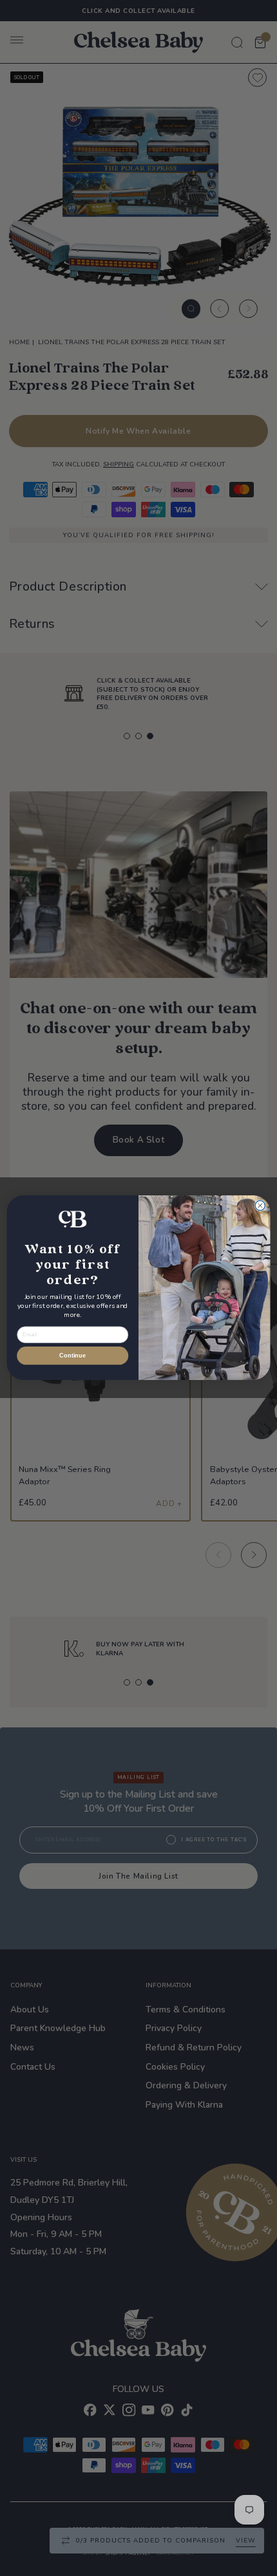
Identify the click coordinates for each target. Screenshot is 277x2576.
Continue (72, 1356)
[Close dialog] (260, 1206)
